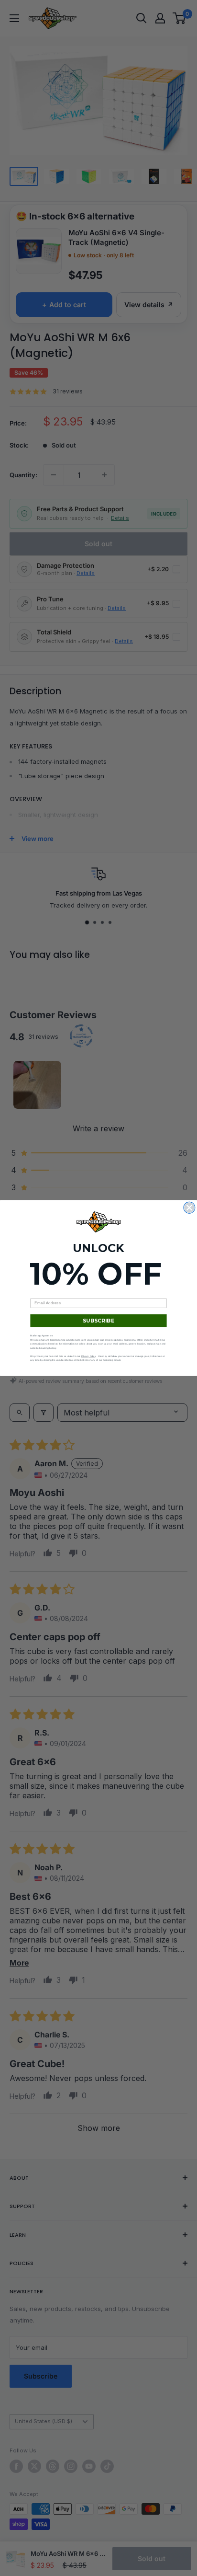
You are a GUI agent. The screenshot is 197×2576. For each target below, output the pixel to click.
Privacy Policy (89, 1356)
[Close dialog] (189, 1207)
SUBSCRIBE (99, 1321)
